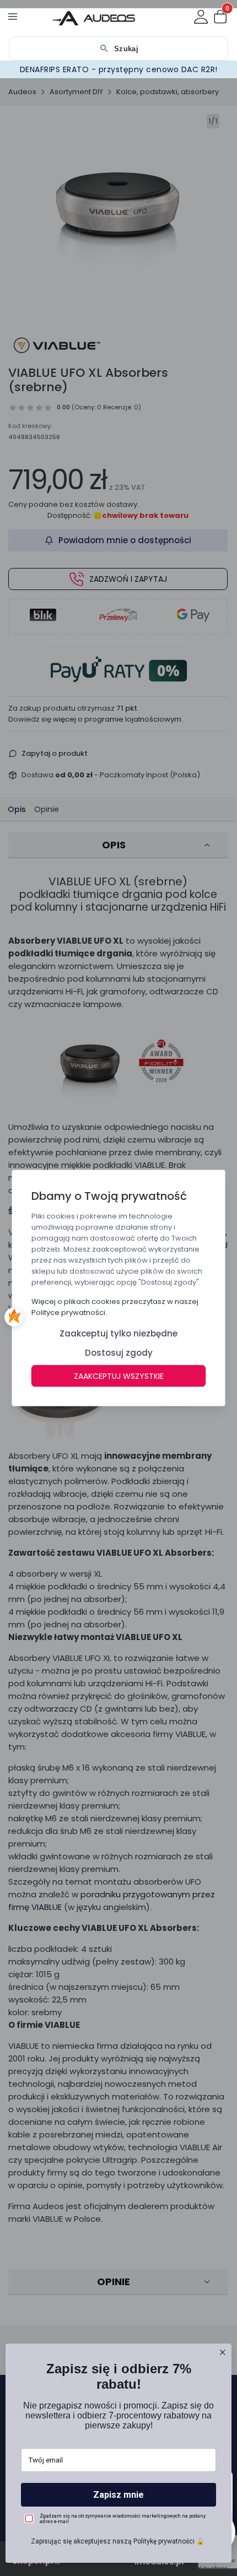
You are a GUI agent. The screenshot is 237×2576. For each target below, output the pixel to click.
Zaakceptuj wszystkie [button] (119, 1376)
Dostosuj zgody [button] (119, 1353)
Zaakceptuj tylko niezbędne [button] (118, 1333)
